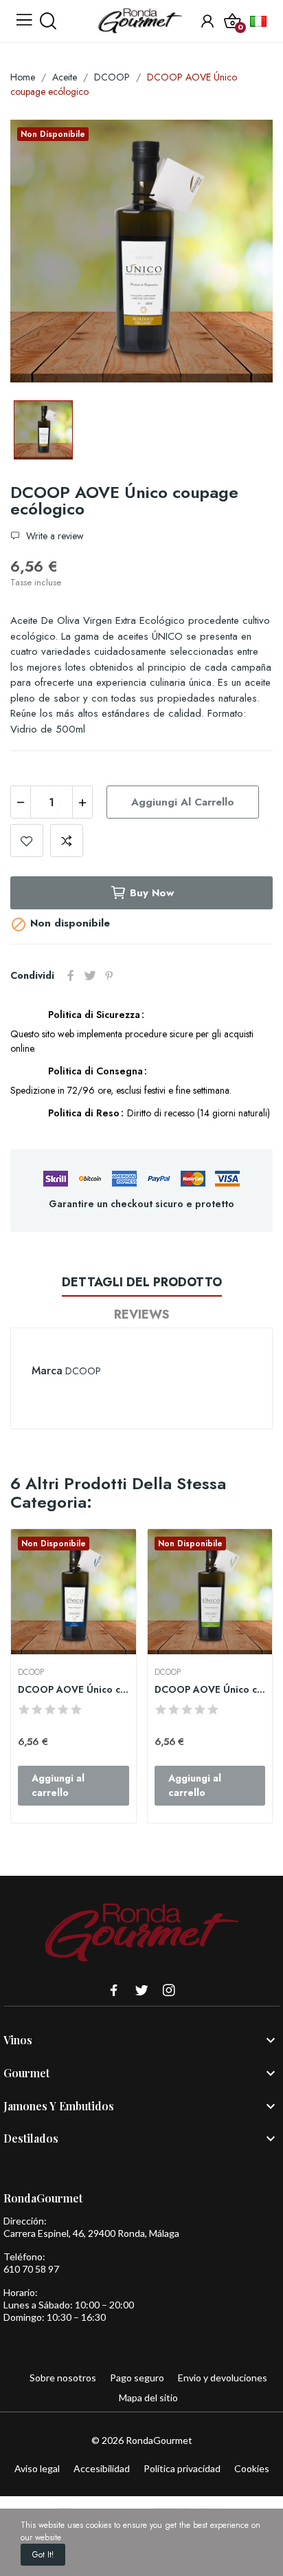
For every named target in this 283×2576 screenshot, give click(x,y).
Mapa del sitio (148, 2398)
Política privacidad (182, 2468)
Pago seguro (137, 2378)
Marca (47, 1371)
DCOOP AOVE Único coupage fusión (73, 1690)
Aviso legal (37, 2468)
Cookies (252, 2468)
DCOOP (83, 1371)
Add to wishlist (27, 841)
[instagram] (169, 1991)
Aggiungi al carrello (183, 802)
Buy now (152, 893)
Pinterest (109, 975)
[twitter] (141, 1991)
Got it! (43, 2555)
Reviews (142, 1314)
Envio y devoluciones (223, 2378)
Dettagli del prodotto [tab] (142, 1282)
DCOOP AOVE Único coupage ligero (210, 1690)
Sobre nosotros (63, 2378)
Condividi (71, 975)
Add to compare (67, 841)
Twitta (90, 975)
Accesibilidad (102, 2468)
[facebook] (114, 1991)
